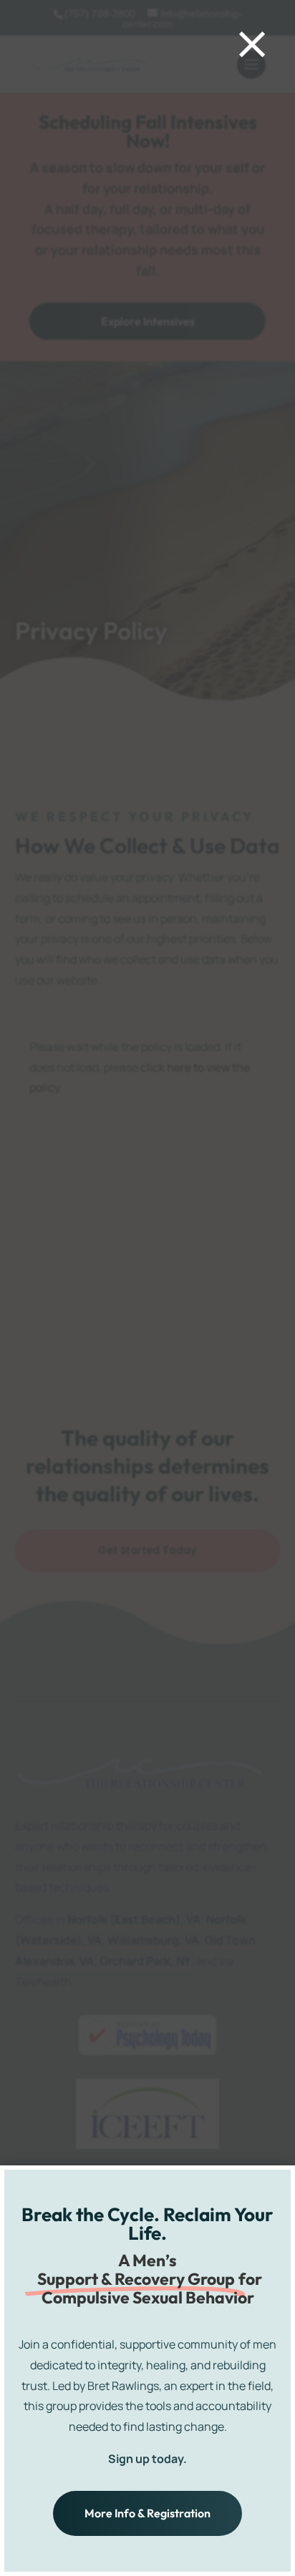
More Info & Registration (147, 2513)
